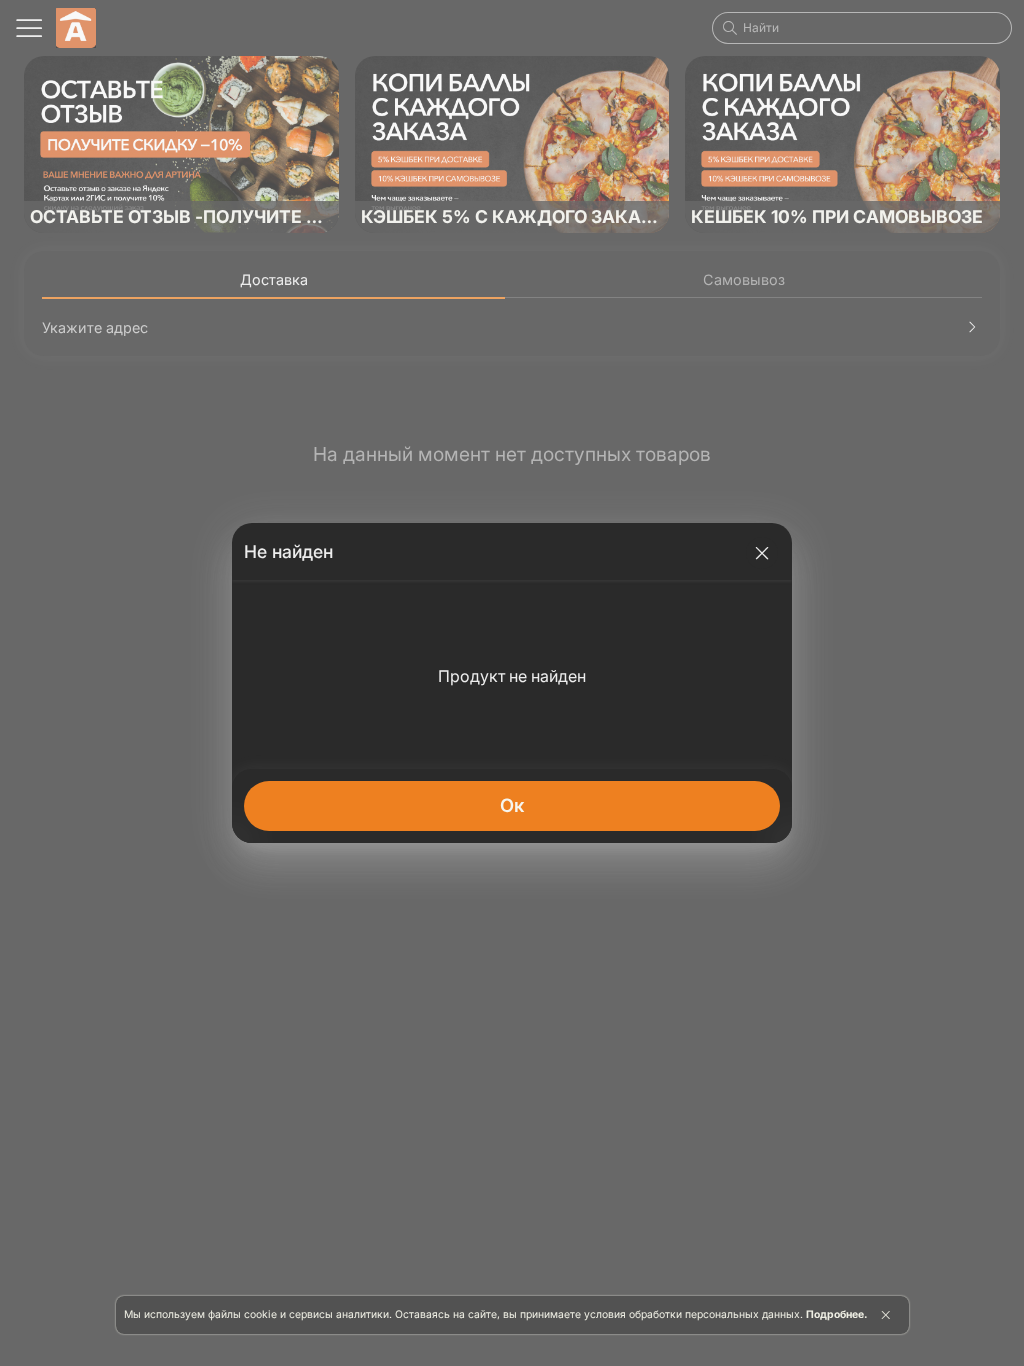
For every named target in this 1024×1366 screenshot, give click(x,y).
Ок (512, 805)
